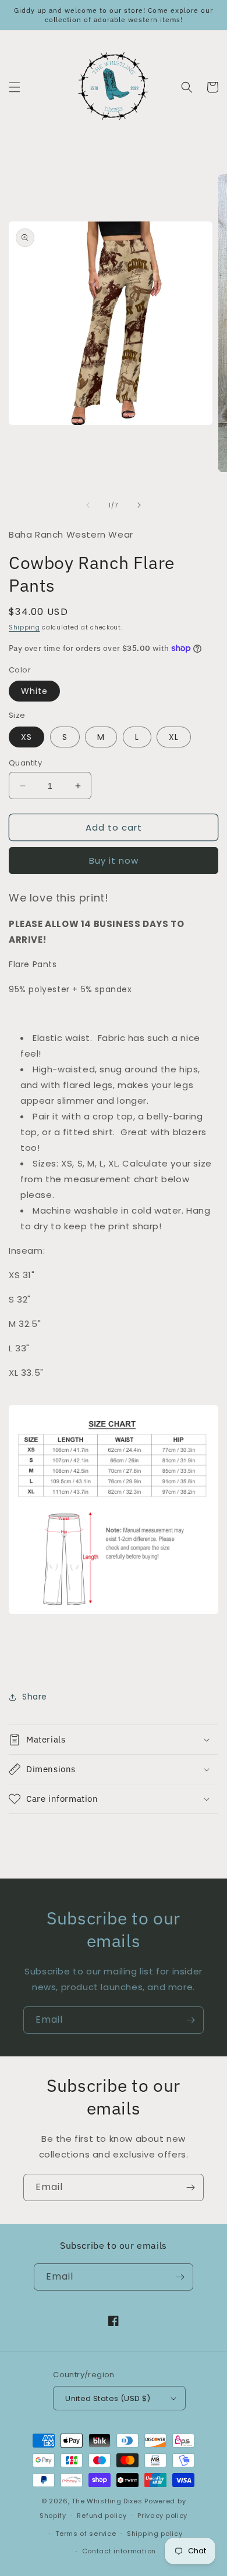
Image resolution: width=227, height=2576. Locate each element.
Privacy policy (162, 2516)
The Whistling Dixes (108, 2501)
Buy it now (114, 861)
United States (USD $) (108, 2398)
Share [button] (35, 1697)
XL (174, 737)
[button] (15, 87)
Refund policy (102, 2516)
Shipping (24, 627)
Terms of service (86, 2534)
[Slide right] (139, 505)
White (34, 691)
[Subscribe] (190, 2020)
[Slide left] (88, 505)
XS (26, 737)
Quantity (25, 763)
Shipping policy (155, 2534)
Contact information (119, 2551)
